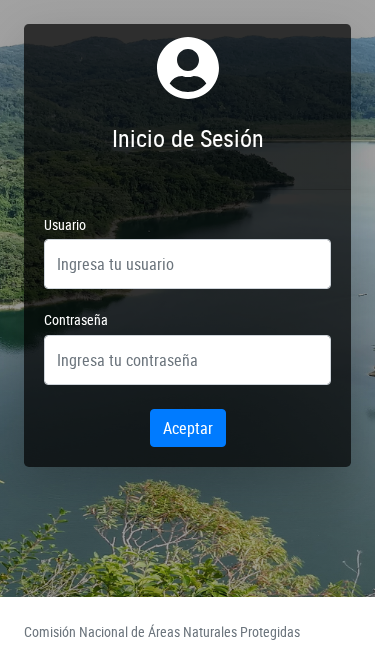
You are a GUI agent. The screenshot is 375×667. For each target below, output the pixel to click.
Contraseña (76, 319)
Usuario (65, 224)
